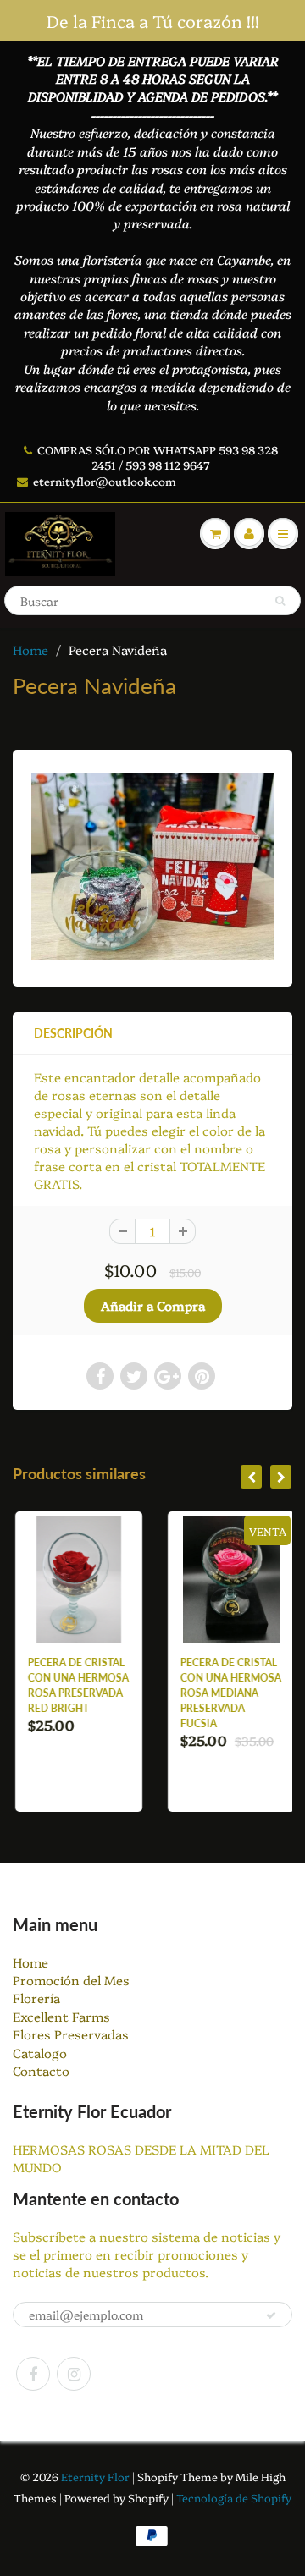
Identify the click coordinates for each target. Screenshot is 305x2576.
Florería (36, 1998)
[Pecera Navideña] (152, 866)
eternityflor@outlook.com (105, 481)
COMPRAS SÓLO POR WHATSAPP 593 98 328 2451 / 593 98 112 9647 (158, 457)
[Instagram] (74, 2374)
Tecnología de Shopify (234, 2497)
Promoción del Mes (71, 1980)
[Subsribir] (271, 2315)
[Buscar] (280, 601)
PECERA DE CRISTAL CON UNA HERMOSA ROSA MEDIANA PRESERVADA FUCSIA (228, 1693)
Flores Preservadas (71, 2034)
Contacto (41, 2070)
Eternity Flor (97, 2476)
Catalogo (40, 2053)
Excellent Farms (61, 2016)
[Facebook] (33, 2374)
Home (30, 650)
